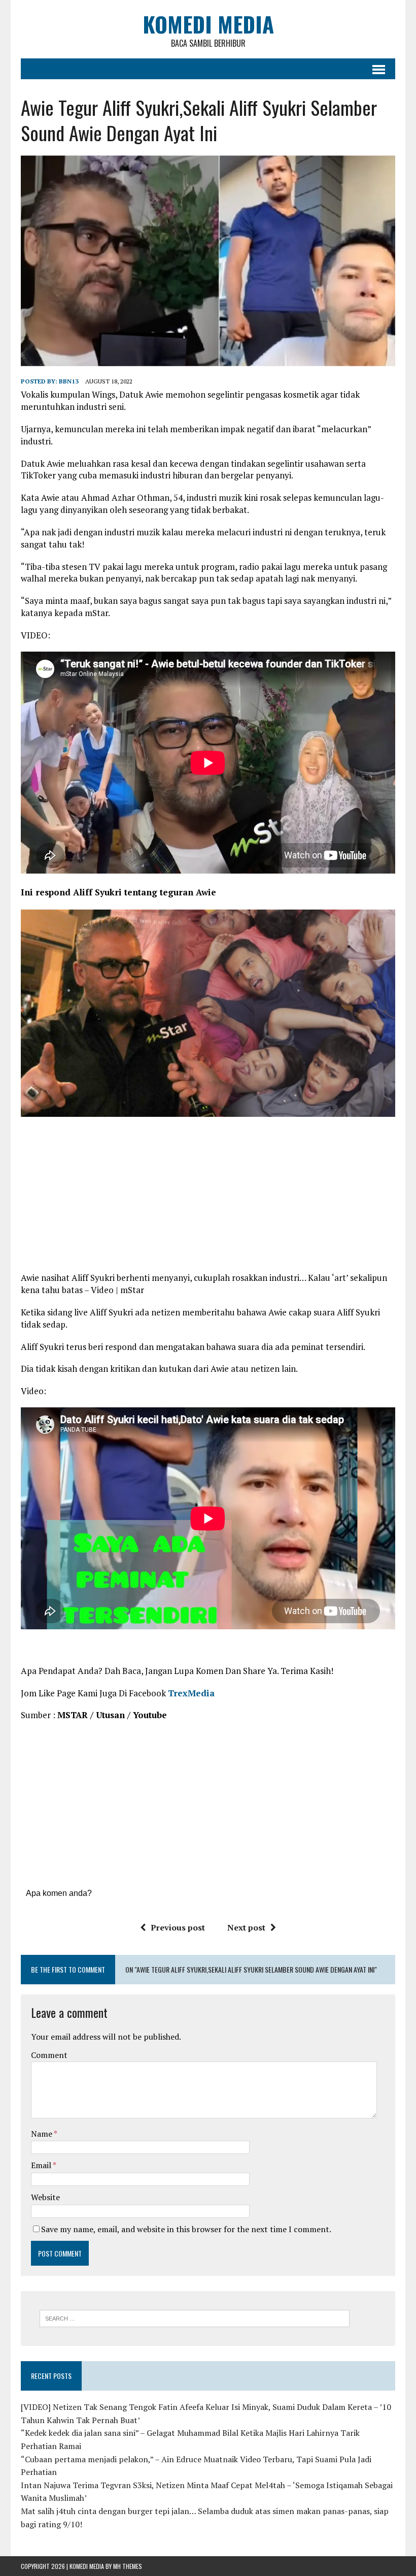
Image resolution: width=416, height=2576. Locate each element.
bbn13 (69, 381)
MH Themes (128, 2566)
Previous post (178, 1927)
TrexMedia (191, 1693)
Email (42, 2165)
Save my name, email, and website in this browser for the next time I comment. (186, 2229)
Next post (246, 1927)
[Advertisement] (208, 1198)
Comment (49, 2055)
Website (45, 2197)
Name (42, 2134)
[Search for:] (195, 2317)
